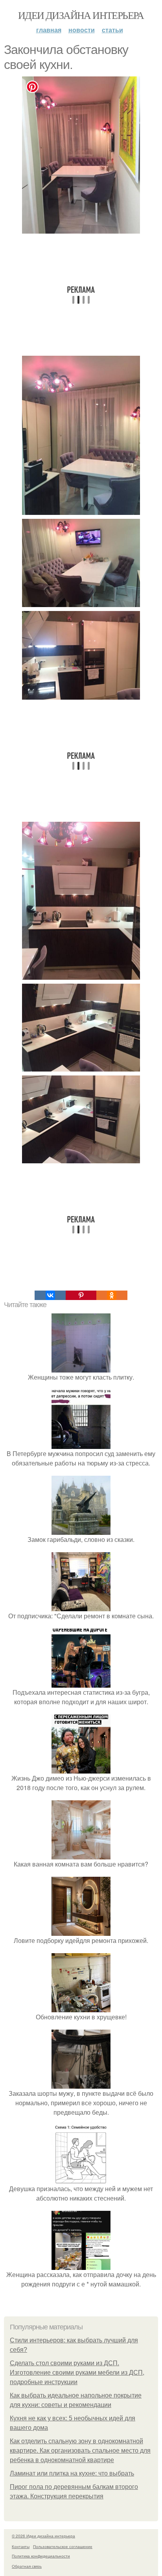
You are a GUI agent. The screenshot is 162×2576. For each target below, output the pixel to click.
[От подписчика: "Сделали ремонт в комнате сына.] (81, 1606)
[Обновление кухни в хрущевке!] (81, 2007)
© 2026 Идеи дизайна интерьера (43, 2536)
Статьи (112, 30)
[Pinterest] (81, 1295)
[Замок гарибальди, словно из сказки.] (81, 1530)
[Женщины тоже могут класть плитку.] (81, 1368)
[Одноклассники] (112, 1295)
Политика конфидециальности (41, 2556)
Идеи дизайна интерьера (81, 15)
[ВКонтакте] (50, 1295)
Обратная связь (27, 2566)
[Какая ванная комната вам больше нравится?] (81, 1854)
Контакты (21, 2546)
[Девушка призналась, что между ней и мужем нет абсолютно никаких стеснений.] (81, 2179)
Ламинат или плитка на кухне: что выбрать (72, 2473)
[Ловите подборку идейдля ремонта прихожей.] (81, 1931)
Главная (49, 30)
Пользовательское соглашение (63, 2546)
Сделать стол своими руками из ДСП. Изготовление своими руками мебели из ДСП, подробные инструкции (77, 2373)
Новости (82, 30)
